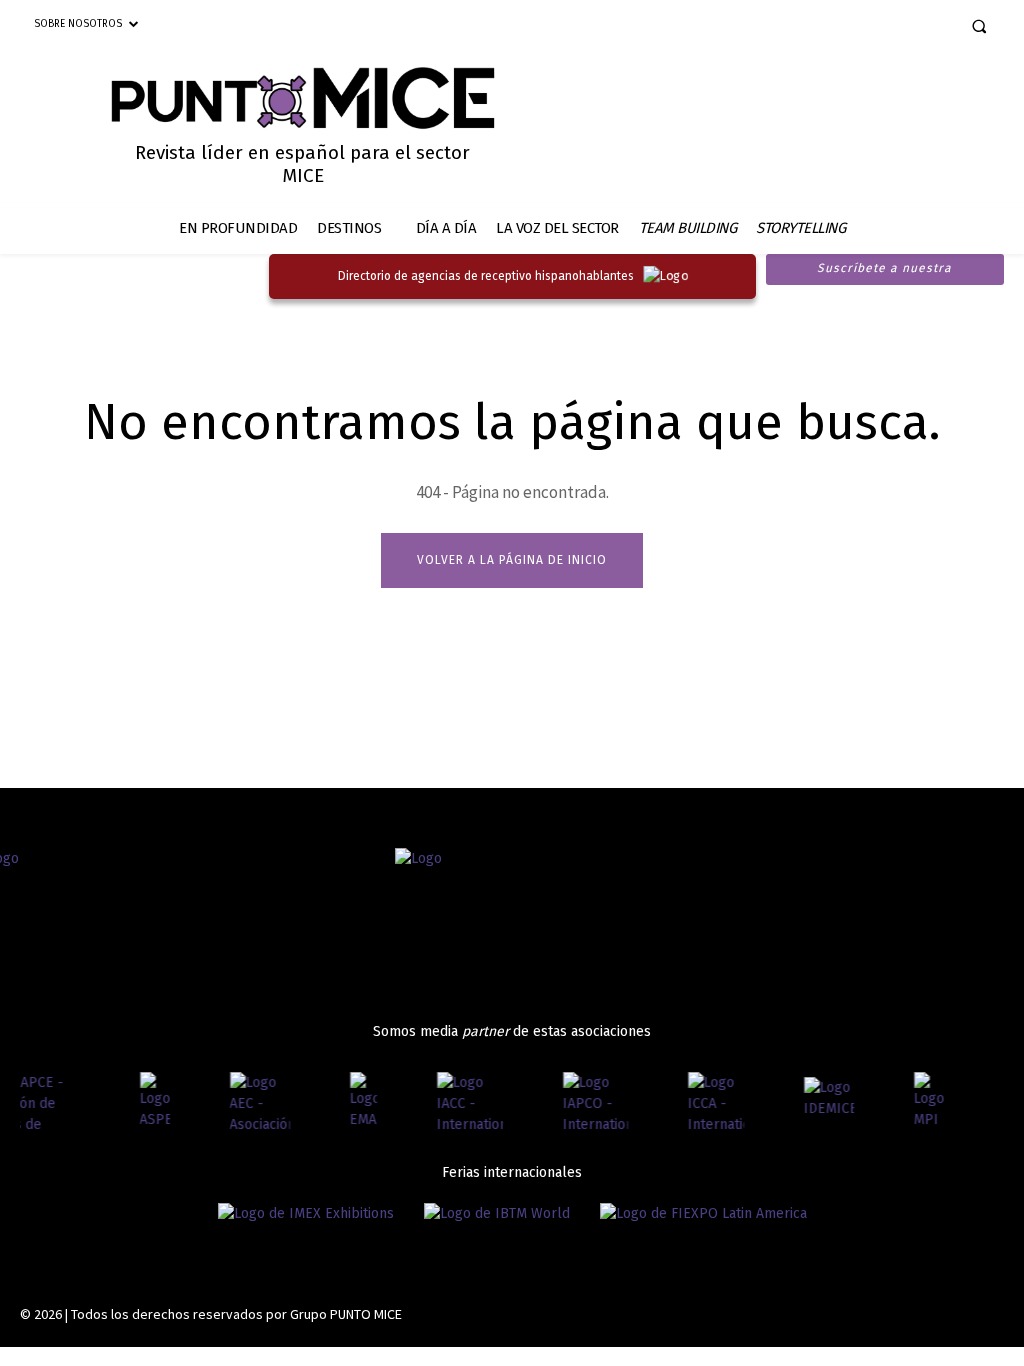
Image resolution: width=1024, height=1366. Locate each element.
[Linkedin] (905, 27)
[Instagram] (870, 27)
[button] (979, 26)
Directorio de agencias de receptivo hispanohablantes (486, 276)
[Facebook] (835, 27)
